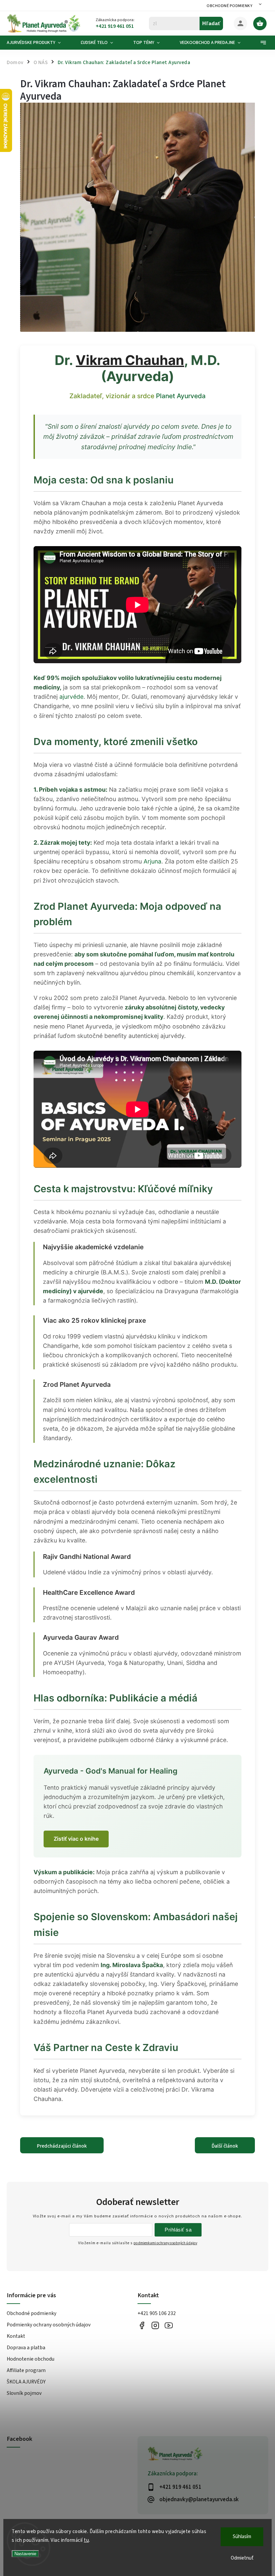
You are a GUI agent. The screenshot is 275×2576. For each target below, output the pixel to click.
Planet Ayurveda (181, 396)
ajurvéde (71, 697)
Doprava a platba (26, 2348)
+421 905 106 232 (157, 2313)
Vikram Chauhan (130, 360)
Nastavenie (25, 2554)
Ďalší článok (225, 2146)
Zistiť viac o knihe (76, 1839)
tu (86, 2540)
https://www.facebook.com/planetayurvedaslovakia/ (142, 2325)
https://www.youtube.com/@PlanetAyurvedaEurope (169, 2325)
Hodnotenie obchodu (31, 2359)
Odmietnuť (242, 2558)
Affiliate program (26, 2370)
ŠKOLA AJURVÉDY (26, 2382)
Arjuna (152, 861)
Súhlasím (242, 2537)
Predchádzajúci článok (62, 2146)
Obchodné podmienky (229, 6)
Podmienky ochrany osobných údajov (49, 2325)
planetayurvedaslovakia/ (155, 2325)
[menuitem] (39, 43)
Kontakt (16, 2336)
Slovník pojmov (24, 2393)
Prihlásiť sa (178, 2230)
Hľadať (211, 23)
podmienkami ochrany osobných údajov (165, 2243)
